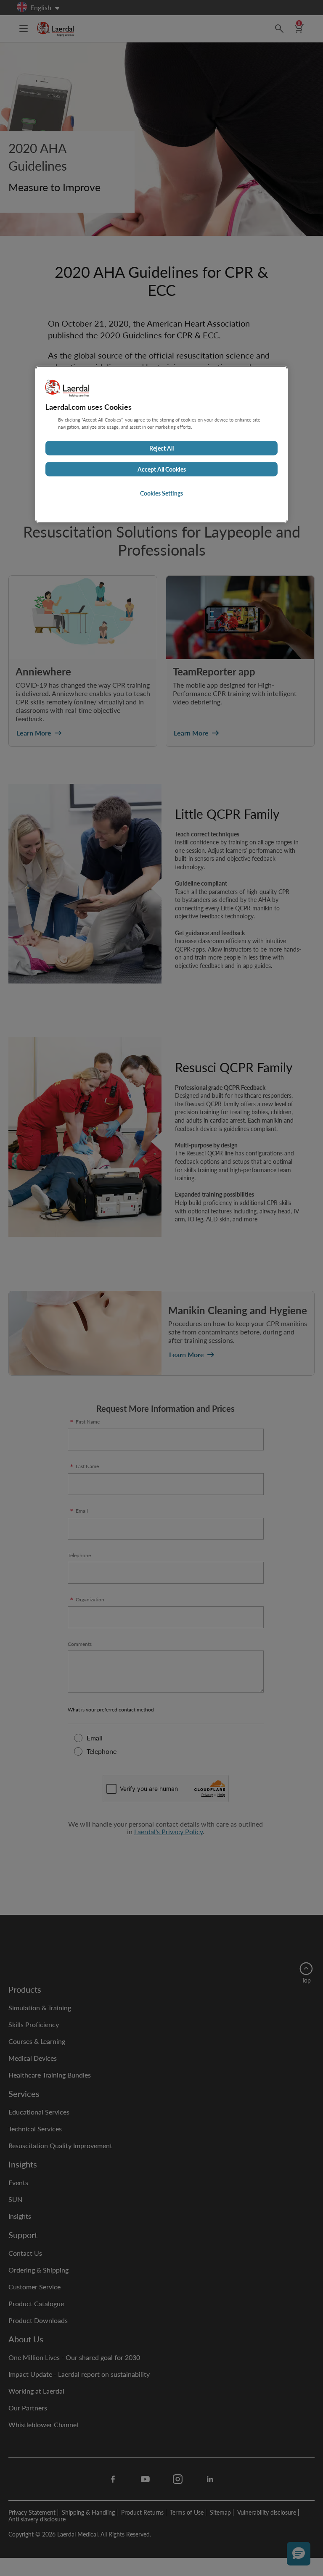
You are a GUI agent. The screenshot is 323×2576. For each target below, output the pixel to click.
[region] (161, 445)
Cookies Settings (161, 493)
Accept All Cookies (162, 469)
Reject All (161, 448)
